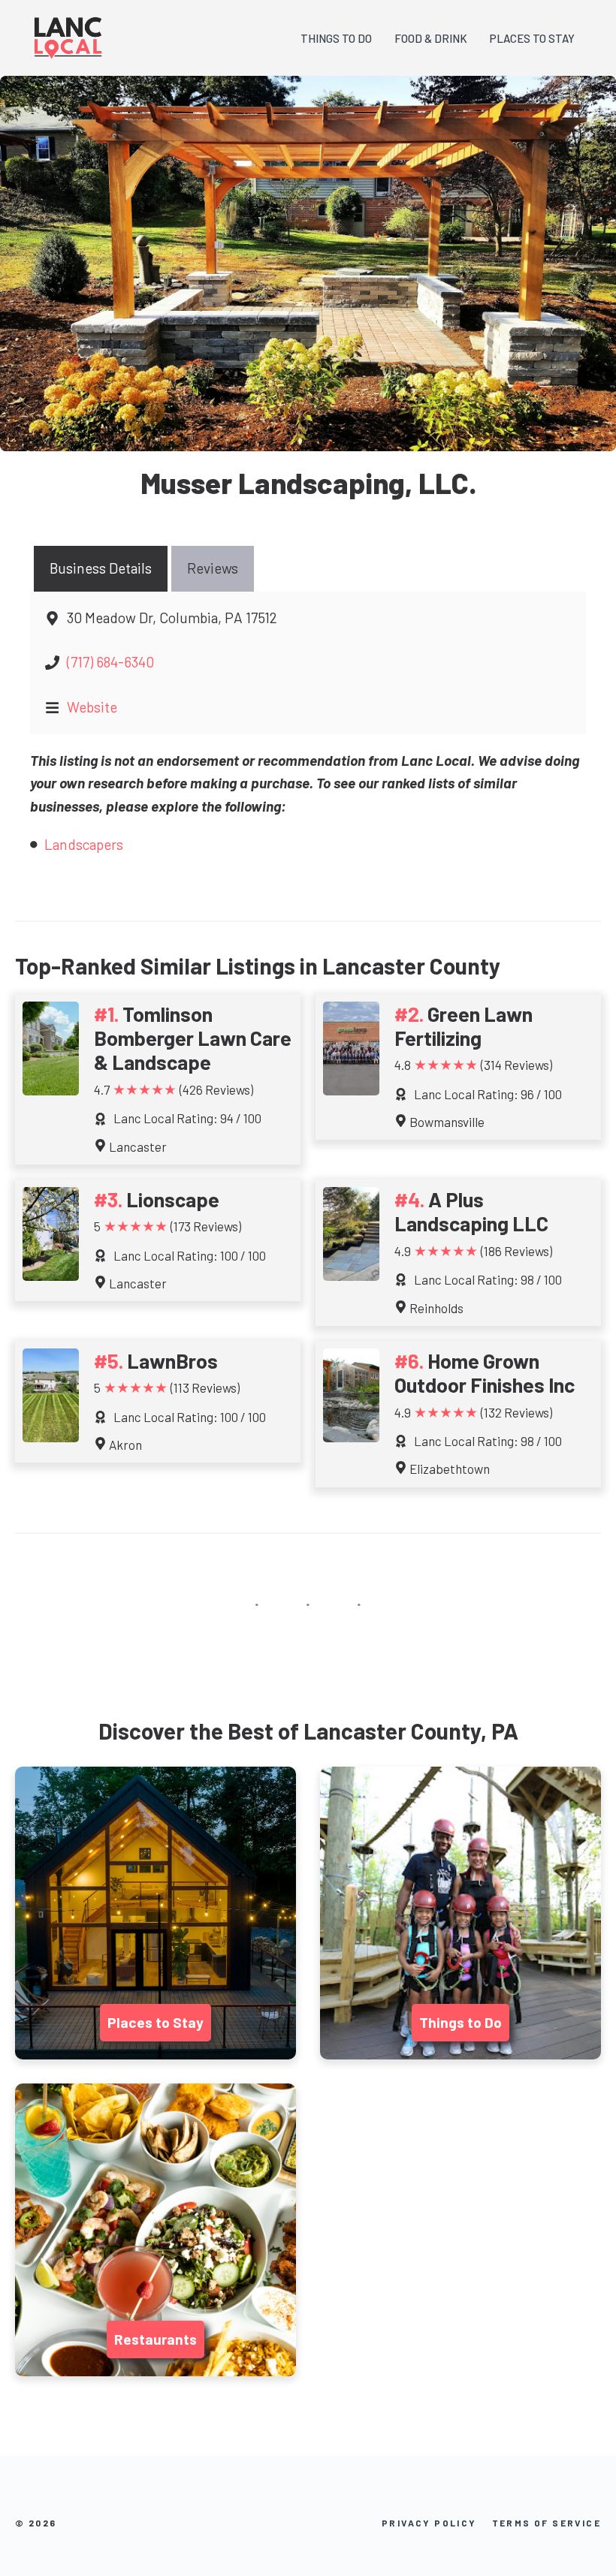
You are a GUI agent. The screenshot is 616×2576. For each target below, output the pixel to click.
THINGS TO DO (336, 38)
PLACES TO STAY (532, 38)
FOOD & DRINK (431, 38)
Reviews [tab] (213, 568)
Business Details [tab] (101, 568)
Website (92, 707)
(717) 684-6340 (110, 662)
